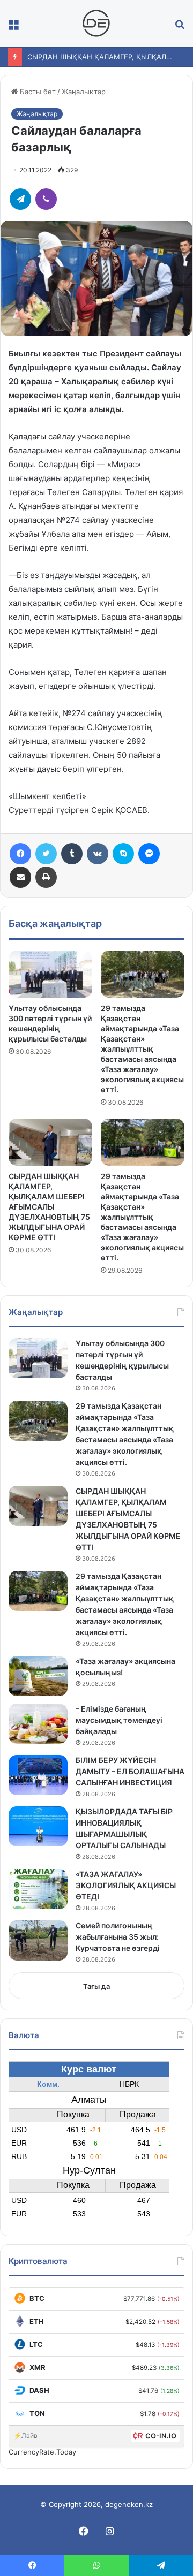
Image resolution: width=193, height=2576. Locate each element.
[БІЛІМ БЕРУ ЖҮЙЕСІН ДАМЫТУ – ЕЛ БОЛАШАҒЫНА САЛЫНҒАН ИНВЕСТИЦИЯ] (38, 1775)
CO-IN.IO (161, 2436)
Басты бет (37, 92)
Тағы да (96, 1986)
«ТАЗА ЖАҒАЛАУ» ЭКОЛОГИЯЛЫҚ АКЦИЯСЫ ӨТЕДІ (126, 1885)
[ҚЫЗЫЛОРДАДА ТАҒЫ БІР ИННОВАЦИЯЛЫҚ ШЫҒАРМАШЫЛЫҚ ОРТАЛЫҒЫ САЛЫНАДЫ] (38, 1826)
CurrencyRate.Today (42, 2452)
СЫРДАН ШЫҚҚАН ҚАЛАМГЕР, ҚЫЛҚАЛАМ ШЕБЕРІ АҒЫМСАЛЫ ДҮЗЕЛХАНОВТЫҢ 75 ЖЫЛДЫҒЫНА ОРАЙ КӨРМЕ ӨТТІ (49, 1207)
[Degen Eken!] (96, 24)
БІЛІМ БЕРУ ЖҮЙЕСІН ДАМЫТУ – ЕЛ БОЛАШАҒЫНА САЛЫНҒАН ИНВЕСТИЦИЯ (130, 1771)
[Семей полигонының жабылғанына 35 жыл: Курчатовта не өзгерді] (38, 1940)
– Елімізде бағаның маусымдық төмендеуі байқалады (119, 1720)
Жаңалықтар (84, 92)
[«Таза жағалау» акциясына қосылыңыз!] (38, 1676)
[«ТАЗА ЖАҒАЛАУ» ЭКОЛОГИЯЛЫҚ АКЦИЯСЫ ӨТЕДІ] (38, 1889)
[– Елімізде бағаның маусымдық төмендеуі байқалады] (38, 1724)
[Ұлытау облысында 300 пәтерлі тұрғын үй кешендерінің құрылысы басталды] (50, 974)
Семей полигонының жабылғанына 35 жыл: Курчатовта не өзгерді (118, 1937)
